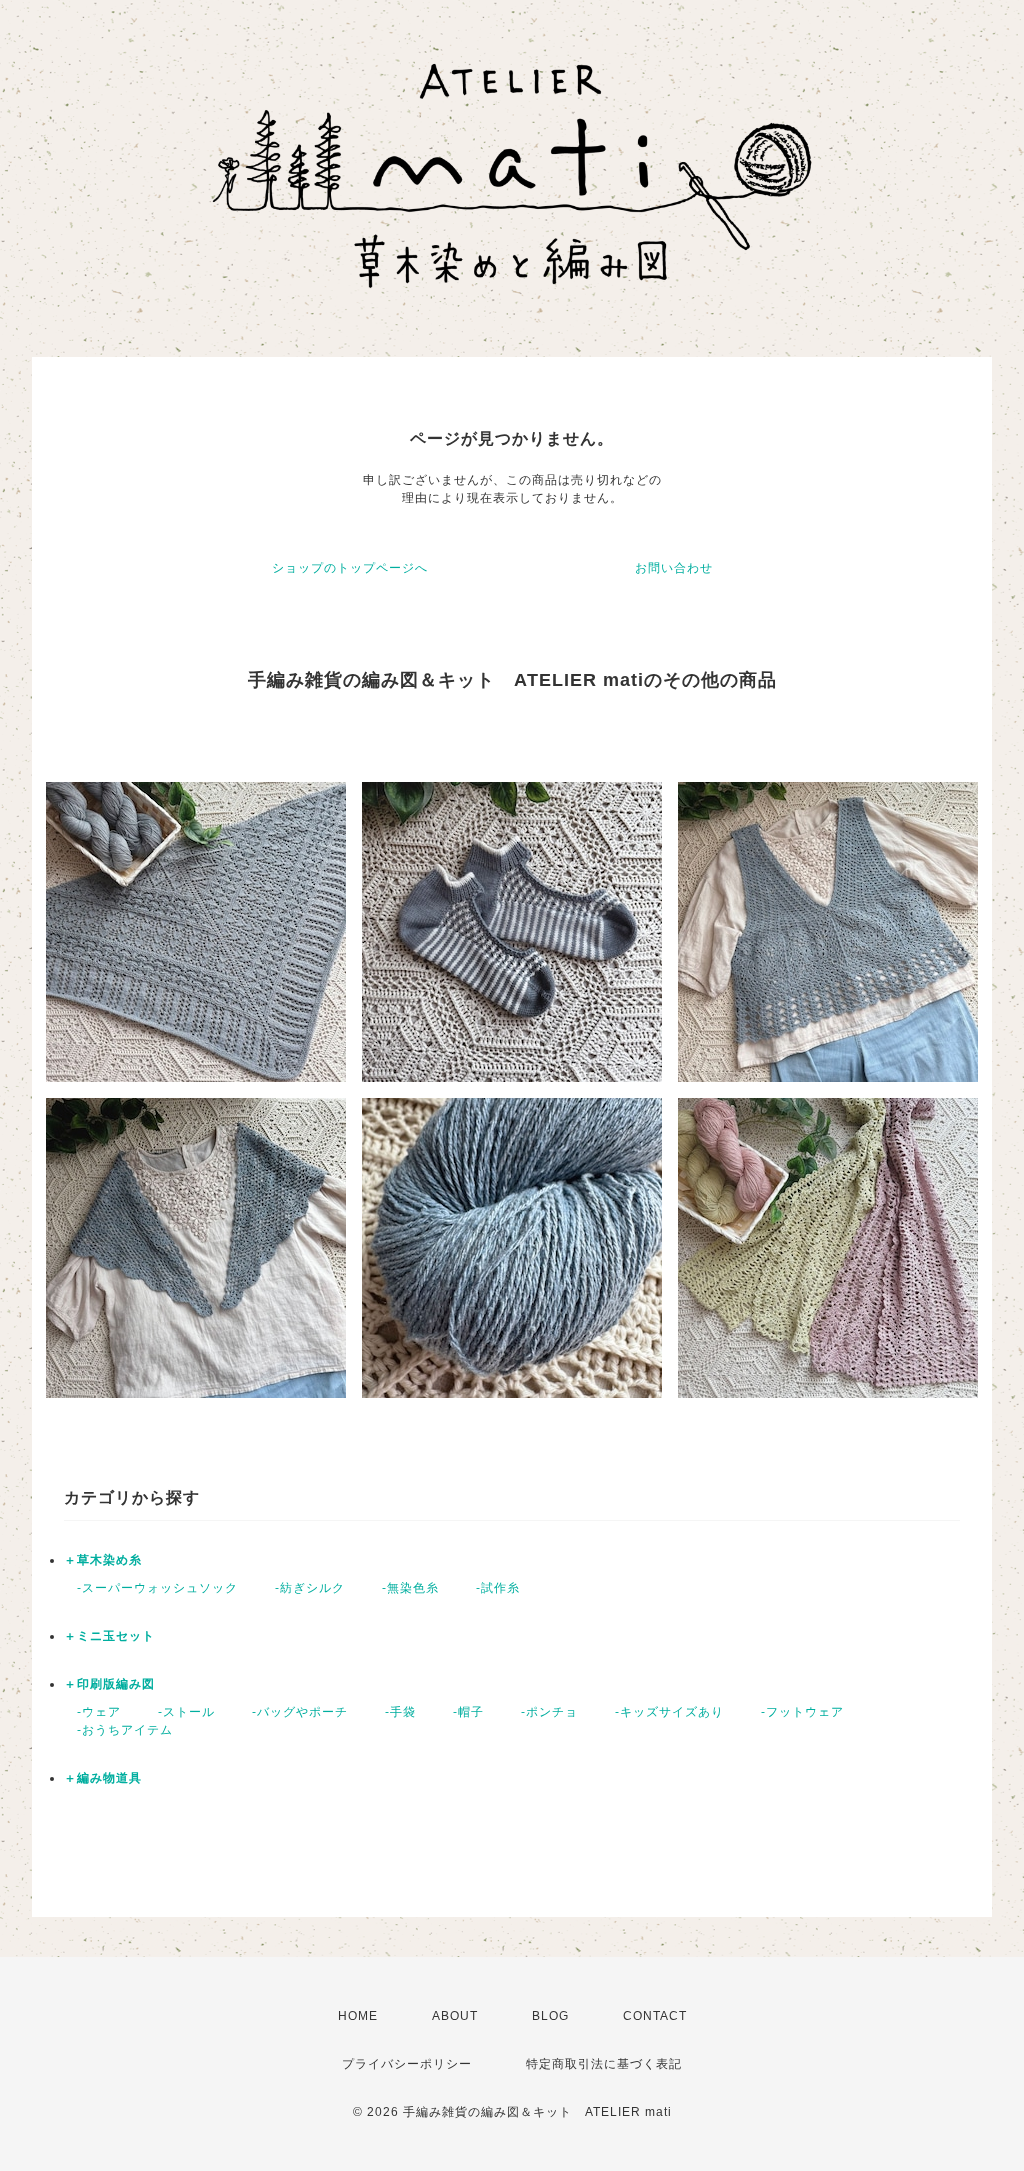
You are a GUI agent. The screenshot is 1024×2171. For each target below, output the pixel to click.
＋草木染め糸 (103, 1560)
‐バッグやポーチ (293, 1712)
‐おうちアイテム (118, 1730)
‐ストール (180, 1712)
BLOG (550, 2016)
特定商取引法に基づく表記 (604, 2064)
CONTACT (655, 2016)
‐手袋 (394, 1712)
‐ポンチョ (543, 1712)
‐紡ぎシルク (303, 1588)
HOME (358, 2016)
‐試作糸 (491, 1588)
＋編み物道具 (103, 1778)
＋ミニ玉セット (109, 1636)
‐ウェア (92, 1712)
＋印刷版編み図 (109, 1684)
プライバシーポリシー (407, 2064)
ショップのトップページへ (350, 568)
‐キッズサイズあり (663, 1712)
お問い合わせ (674, 568)
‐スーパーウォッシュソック (151, 1588)
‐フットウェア (796, 1712)
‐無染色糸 (404, 1588)
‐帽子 (462, 1712)
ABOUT (455, 2016)
